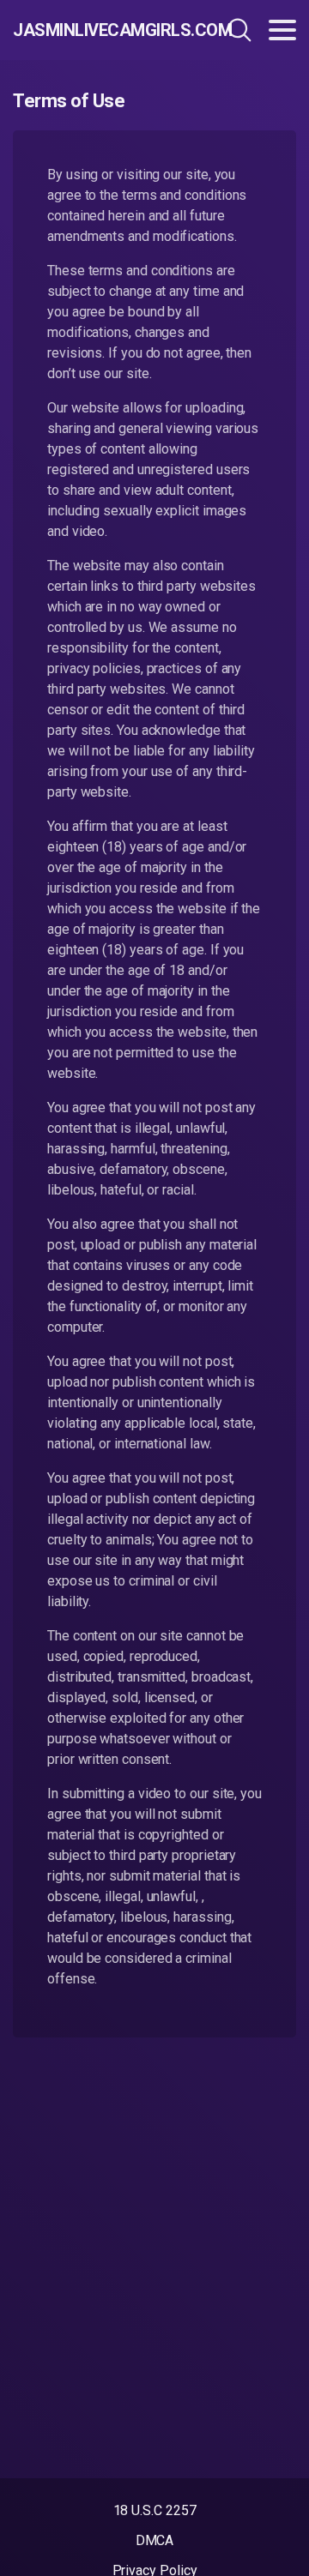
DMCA (155, 2540)
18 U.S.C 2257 (155, 2510)
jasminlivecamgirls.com (98, 30)
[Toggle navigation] (282, 30)
